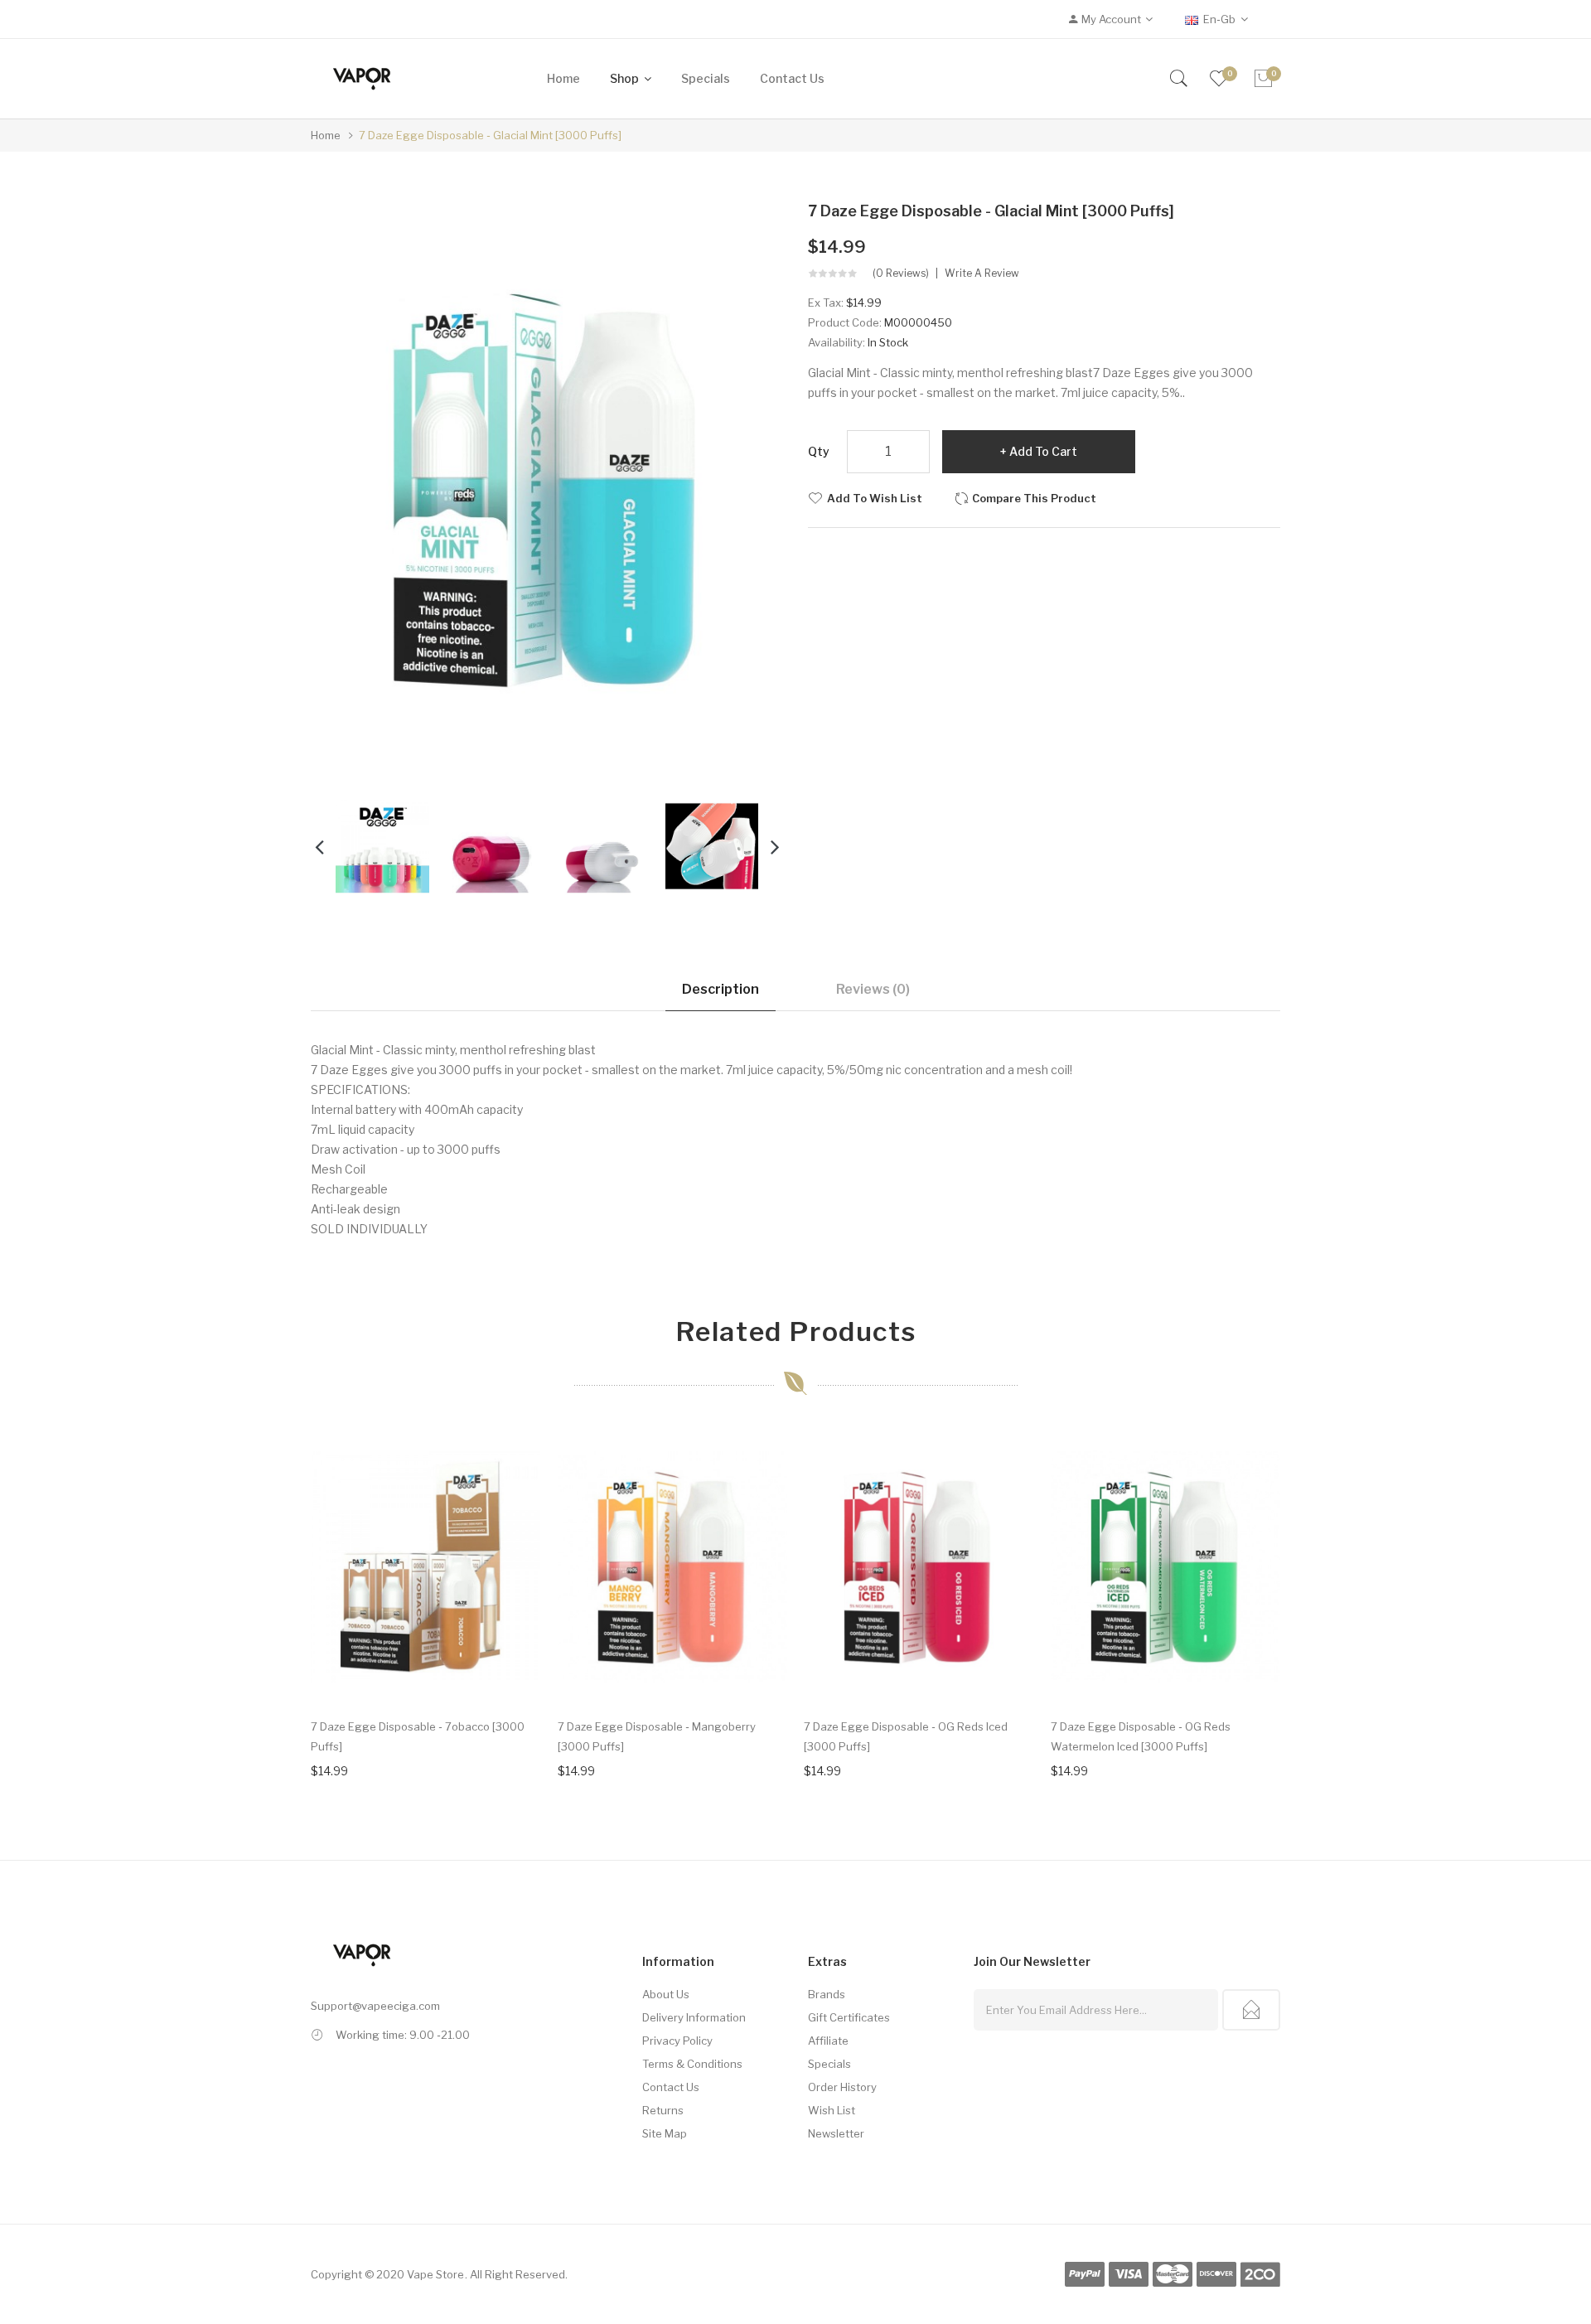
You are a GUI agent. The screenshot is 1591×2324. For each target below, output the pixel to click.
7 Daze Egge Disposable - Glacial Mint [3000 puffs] (490, 135)
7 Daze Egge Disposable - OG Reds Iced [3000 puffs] (906, 1736)
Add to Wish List (875, 498)
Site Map (665, 2133)
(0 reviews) (901, 274)
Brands (827, 1994)
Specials (829, 2064)
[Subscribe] (1251, 2010)
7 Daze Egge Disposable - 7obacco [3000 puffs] (418, 1736)
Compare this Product (1034, 498)
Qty (819, 451)
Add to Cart (1043, 451)
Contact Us (671, 2087)
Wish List (832, 2110)
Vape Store (435, 2274)
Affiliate (828, 2041)
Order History (842, 2087)
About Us (666, 1994)
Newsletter (836, 2133)
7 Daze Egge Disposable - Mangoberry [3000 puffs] (657, 1736)
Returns (663, 2110)
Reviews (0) (873, 989)
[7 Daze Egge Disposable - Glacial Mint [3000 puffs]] (382, 845)
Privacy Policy (677, 2041)
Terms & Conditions (692, 2064)
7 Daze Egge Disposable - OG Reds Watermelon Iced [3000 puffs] (1141, 1736)
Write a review (982, 274)
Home (326, 135)
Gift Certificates (849, 2017)
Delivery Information (694, 2017)
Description (721, 989)
